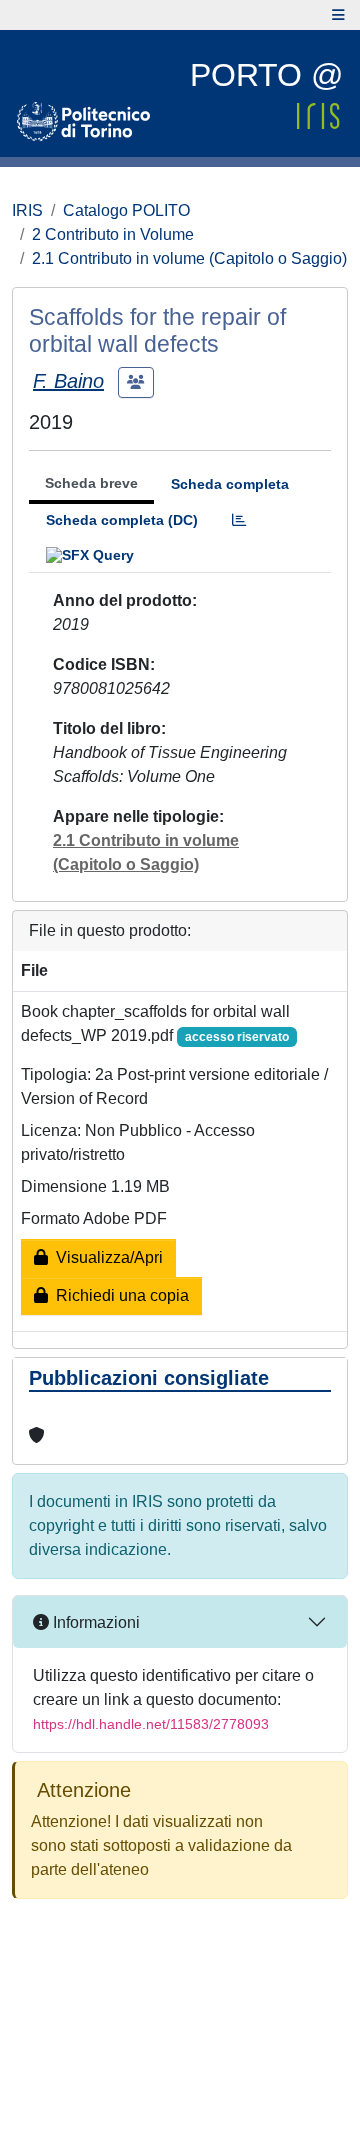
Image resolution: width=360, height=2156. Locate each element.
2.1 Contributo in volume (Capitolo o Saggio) (189, 258)
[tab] (239, 520)
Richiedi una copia (118, 1295)
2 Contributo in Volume (113, 234)
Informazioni (94, 1622)
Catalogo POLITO (126, 210)
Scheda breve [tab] (91, 483)
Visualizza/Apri (105, 1257)
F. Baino (68, 381)
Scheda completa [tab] (230, 484)
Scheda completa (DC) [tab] (122, 520)
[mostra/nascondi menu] (338, 15)
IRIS (27, 210)
